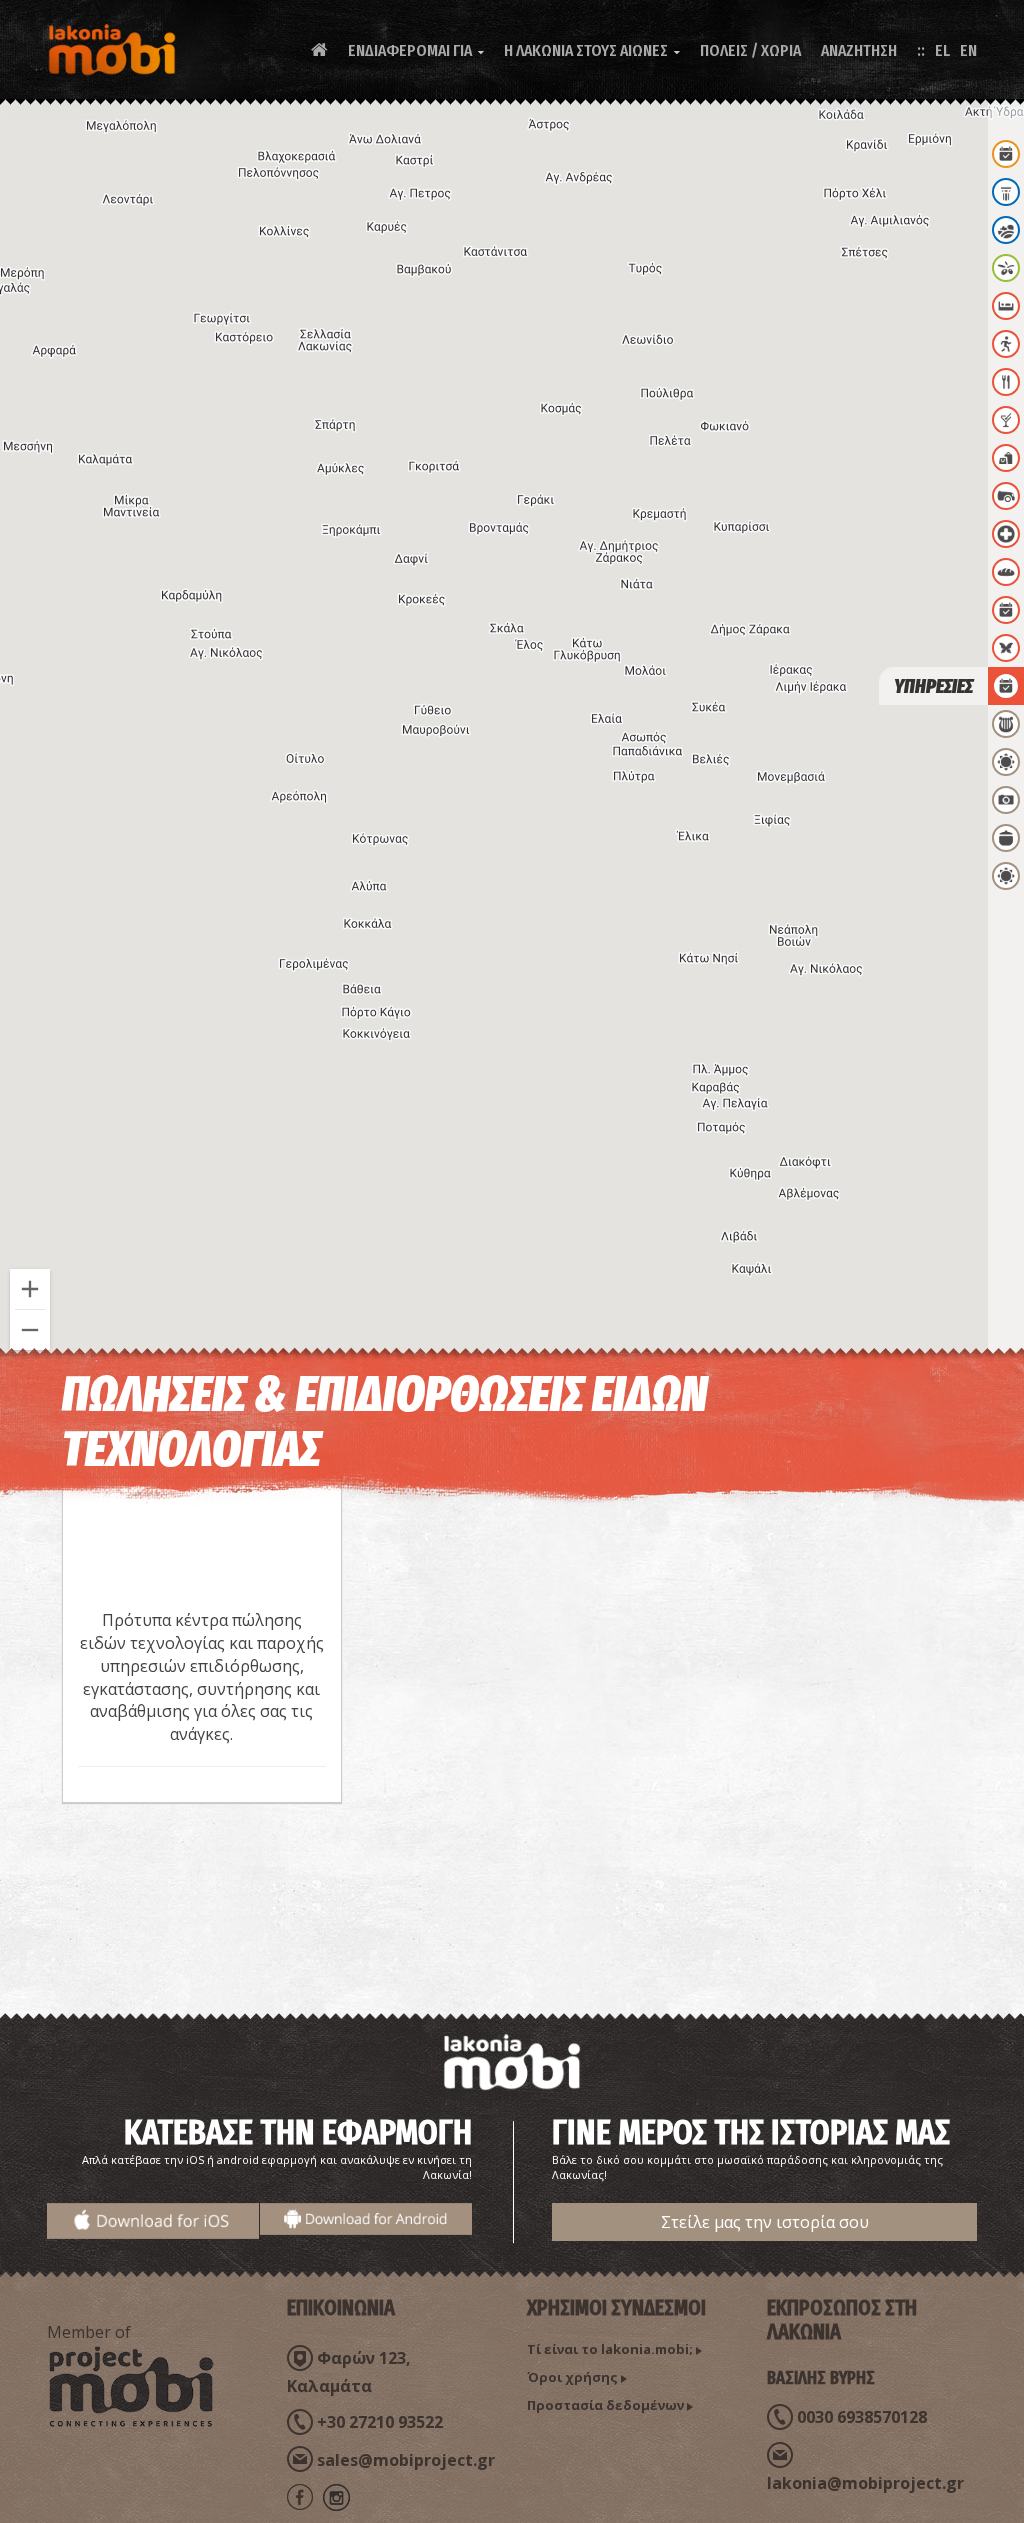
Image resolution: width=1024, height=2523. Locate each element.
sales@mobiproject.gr (406, 2460)
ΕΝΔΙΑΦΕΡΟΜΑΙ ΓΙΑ (416, 50)
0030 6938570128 (862, 2417)
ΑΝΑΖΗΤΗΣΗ (859, 50)
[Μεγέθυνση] (30, 1289)
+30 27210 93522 (380, 2422)
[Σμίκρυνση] (30, 1330)
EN (968, 50)
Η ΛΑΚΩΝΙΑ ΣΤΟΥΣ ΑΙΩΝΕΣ (592, 50)
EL (942, 50)
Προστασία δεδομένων (605, 2405)
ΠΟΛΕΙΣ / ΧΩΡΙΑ (750, 50)
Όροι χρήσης (572, 2377)
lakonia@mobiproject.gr (865, 2483)
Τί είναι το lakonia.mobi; (610, 2349)
